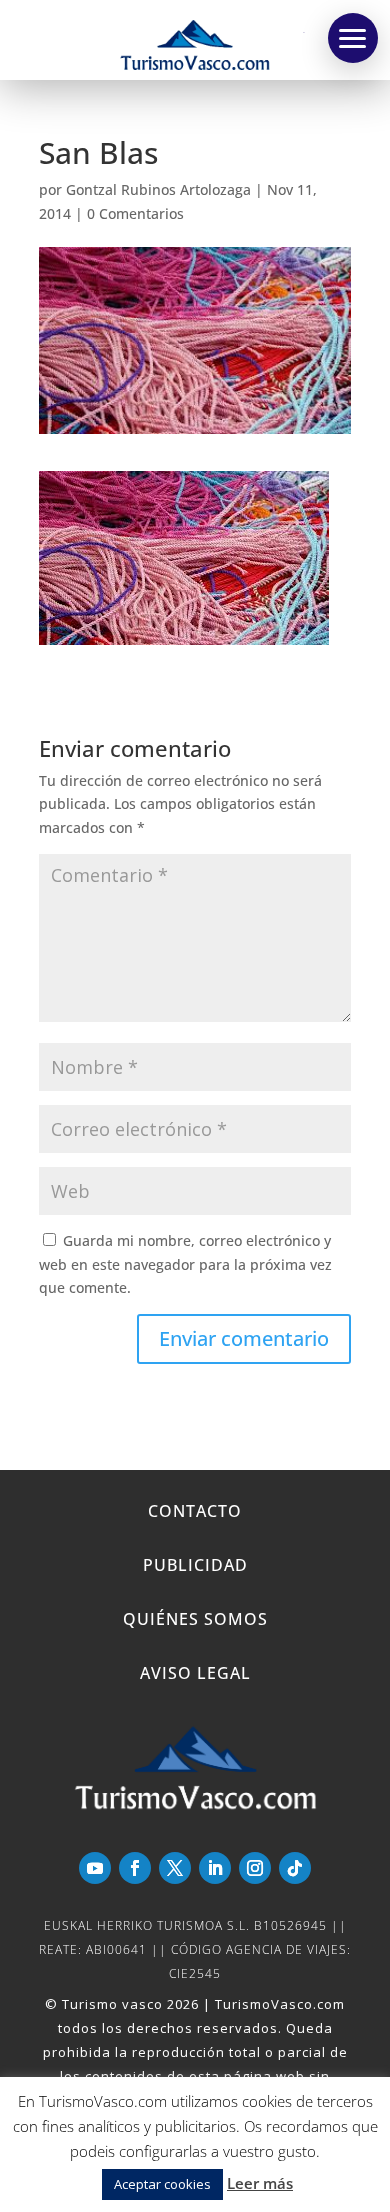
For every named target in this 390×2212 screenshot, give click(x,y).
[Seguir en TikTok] (295, 1868)
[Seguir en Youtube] (95, 1868)
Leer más (260, 2183)
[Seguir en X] (175, 1868)
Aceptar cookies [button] (162, 2184)
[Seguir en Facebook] (135, 1868)
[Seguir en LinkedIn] (215, 1868)
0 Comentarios (135, 213)
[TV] (353, 38)
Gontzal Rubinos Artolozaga (158, 189)
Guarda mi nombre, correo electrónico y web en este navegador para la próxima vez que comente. (185, 1264)
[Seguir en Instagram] (255, 1868)
